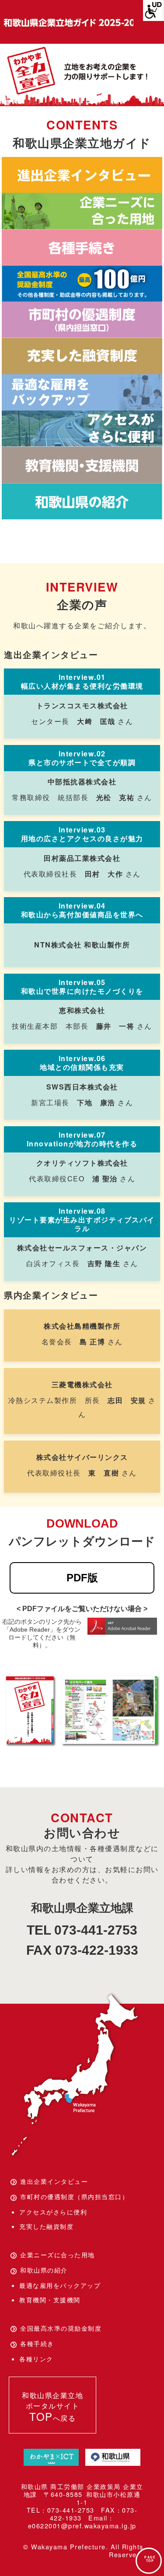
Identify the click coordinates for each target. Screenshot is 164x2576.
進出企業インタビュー (54, 2181)
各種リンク (36, 2359)
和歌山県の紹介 (44, 2270)
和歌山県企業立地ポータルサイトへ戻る (52, 2407)
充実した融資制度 (46, 2226)
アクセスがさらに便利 (53, 2212)
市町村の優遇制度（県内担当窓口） (74, 2197)
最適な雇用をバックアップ (60, 2285)
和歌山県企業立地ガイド (68, 23)
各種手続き (37, 2343)
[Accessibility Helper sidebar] (154, 10)
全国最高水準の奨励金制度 (61, 2328)
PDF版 (82, 1578)
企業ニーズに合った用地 (58, 2255)
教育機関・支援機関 (50, 2300)
